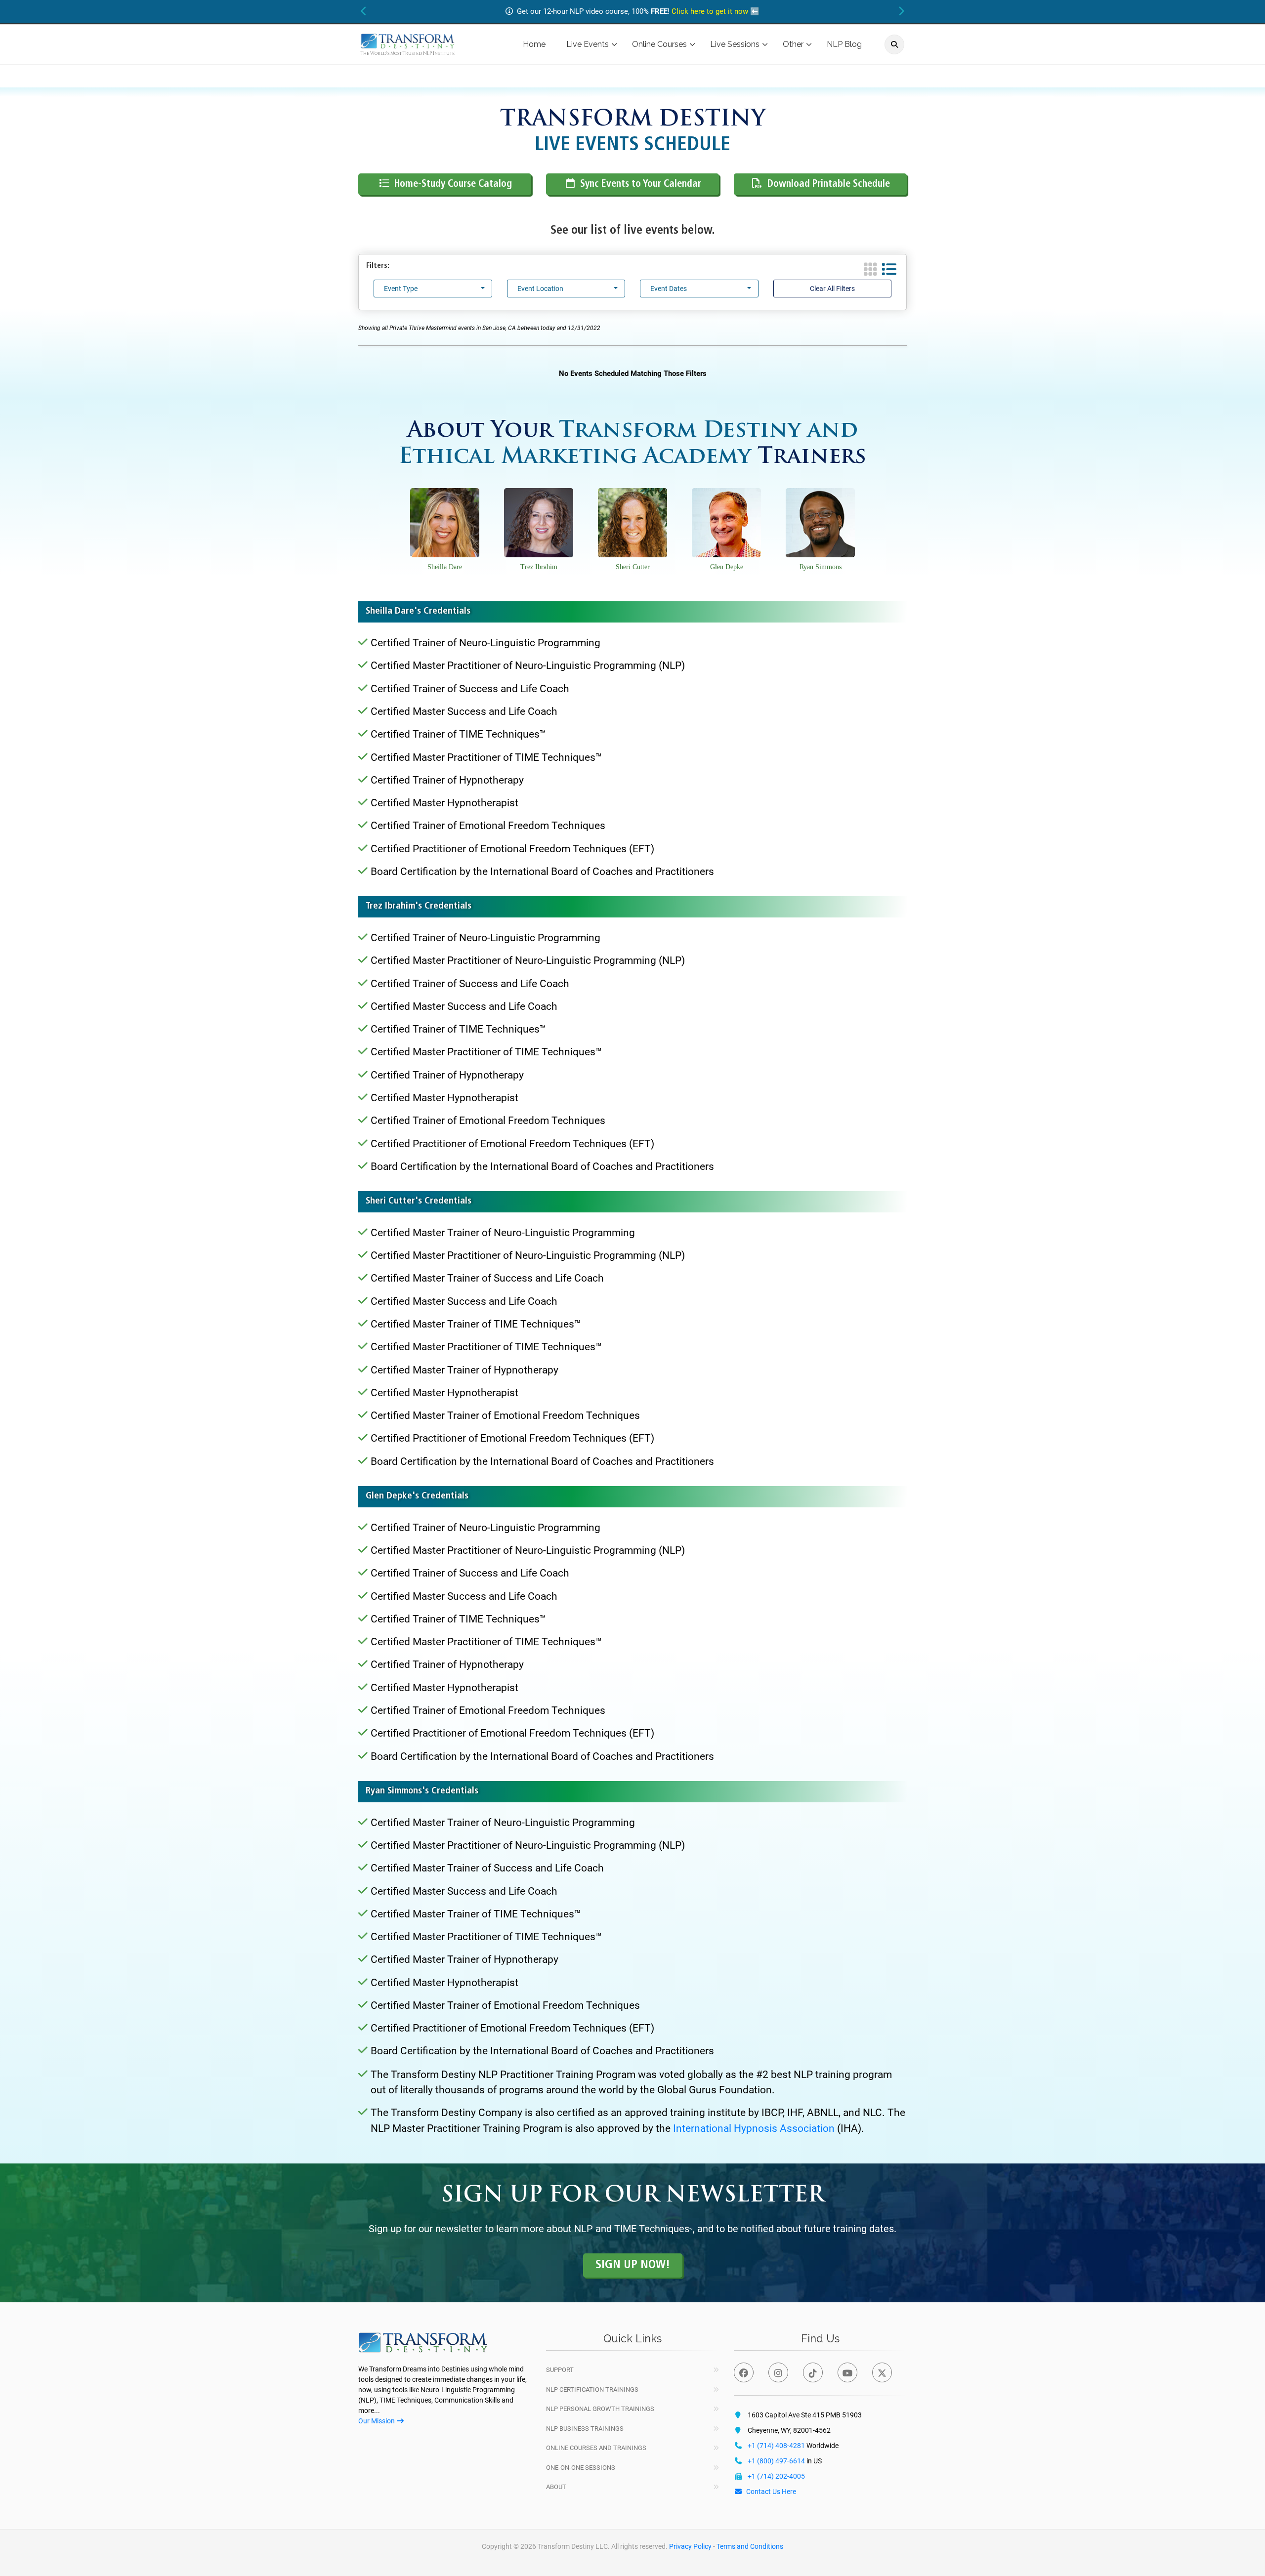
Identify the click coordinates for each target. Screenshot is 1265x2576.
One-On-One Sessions (581, 2468)
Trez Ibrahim (539, 567)
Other (793, 44)
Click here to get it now (710, 11)
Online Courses (659, 44)
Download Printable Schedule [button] (829, 184)
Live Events (588, 44)
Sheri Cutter (633, 567)
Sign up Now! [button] (633, 2265)
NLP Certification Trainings (592, 2389)
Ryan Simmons (821, 567)
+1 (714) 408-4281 (776, 2446)
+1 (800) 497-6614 (776, 2461)
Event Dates (669, 289)
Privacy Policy (690, 2546)
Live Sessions (735, 44)
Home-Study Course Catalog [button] (453, 184)
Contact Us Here (771, 2492)
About (556, 2487)
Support (560, 2370)
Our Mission (377, 2421)
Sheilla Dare (445, 567)
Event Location (540, 289)
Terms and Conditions (750, 2546)
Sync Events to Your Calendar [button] (641, 184)
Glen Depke (727, 567)
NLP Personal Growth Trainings (600, 2409)
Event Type (401, 289)
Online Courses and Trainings (596, 2448)
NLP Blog (844, 44)
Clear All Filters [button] (832, 289)
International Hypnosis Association (754, 2128)
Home (534, 44)
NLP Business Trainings (585, 2429)
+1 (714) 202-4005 (776, 2476)
